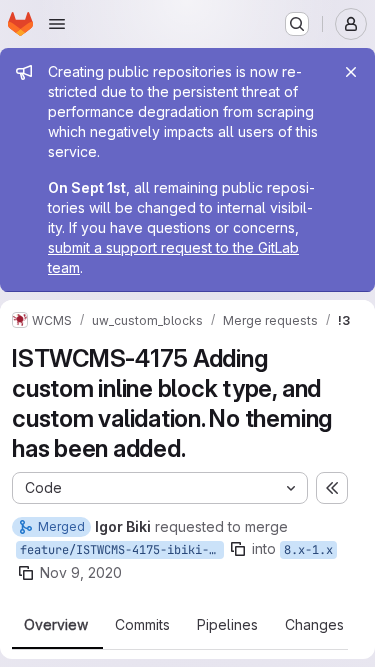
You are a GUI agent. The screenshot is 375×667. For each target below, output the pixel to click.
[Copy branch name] (238, 549)
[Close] (351, 72)
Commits (142, 625)
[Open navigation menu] (57, 24)
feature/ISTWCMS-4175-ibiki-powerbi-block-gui (122, 550)
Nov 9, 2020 (81, 572)
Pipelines (227, 625)
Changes (314, 625)
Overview (56, 625)
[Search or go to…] (297, 24)
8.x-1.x (308, 550)
